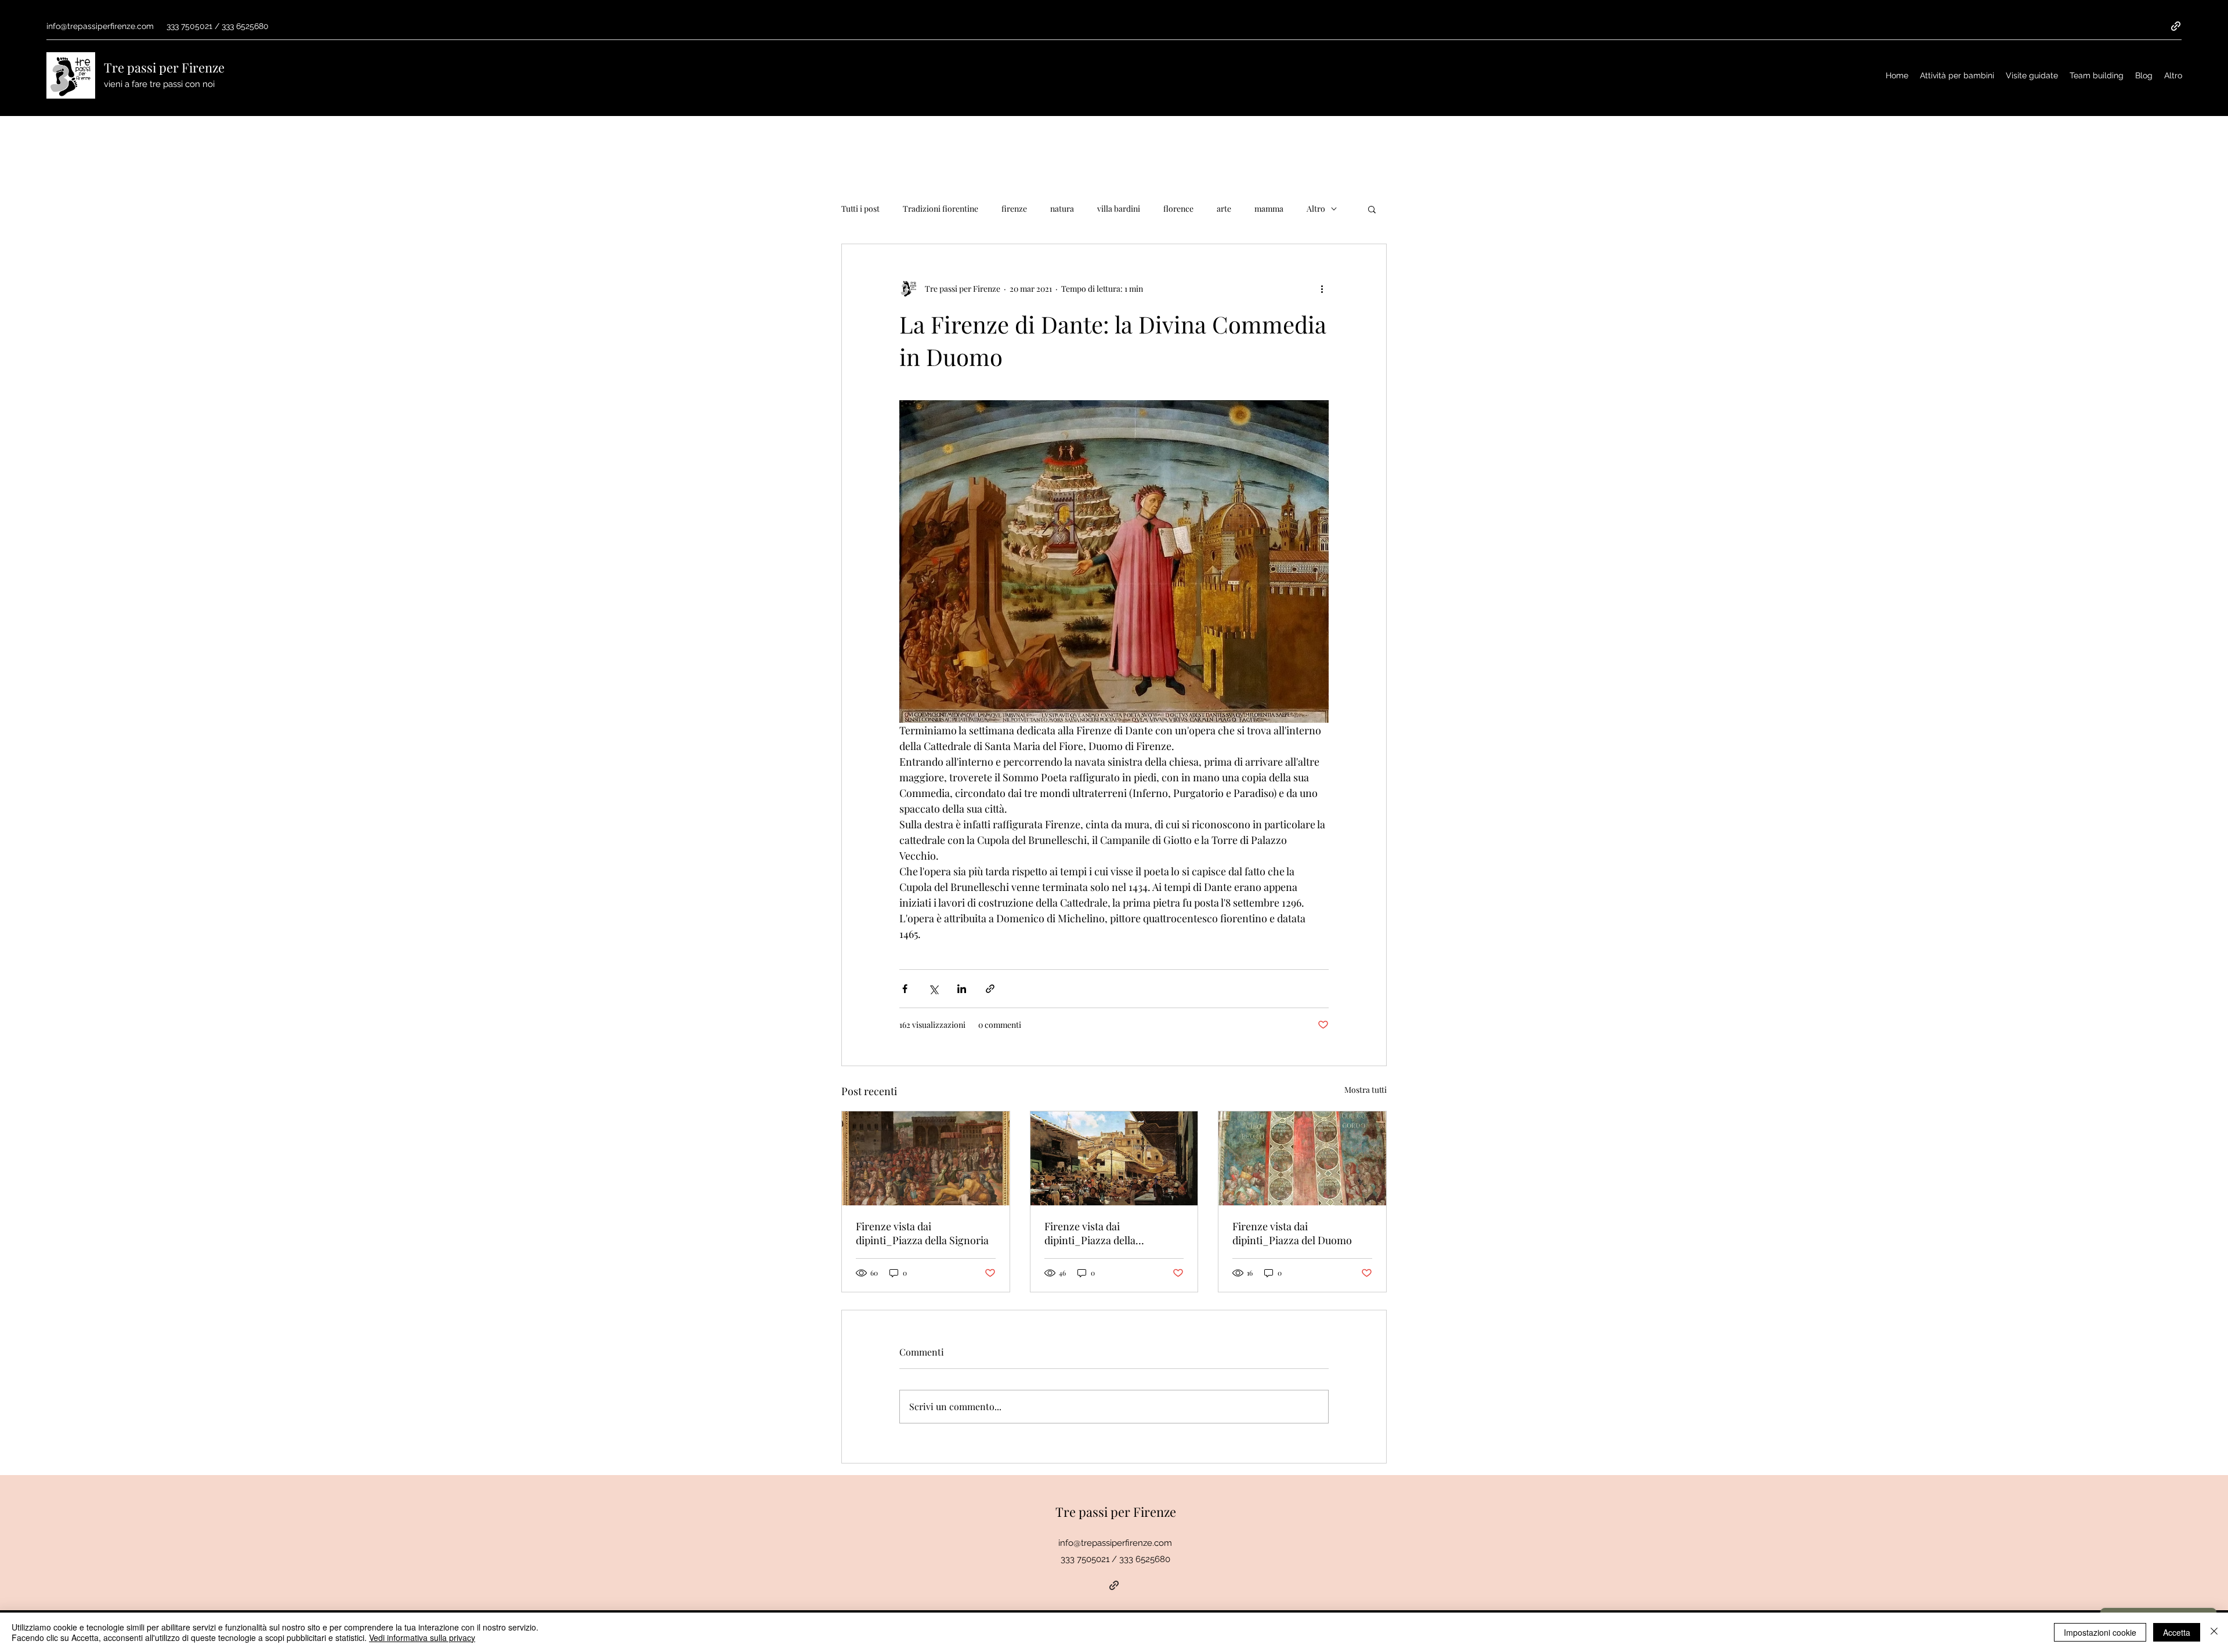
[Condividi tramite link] (990, 989)
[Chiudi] (2214, 1632)
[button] (1372, 209)
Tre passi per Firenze (164, 67)
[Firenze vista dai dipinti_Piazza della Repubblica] (1114, 1158)
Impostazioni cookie (2100, 1632)
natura (1062, 209)
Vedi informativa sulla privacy (422, 1637)
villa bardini (1119, 209)
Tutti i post (860, 209)
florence (1178, 209)
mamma (1269, 209)
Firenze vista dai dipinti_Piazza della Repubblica (1090, 1233)
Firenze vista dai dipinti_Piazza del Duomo (1292, 1233)
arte (1224, 209)
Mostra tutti (1366, 1090)
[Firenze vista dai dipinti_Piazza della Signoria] (926, 1158)
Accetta (2177, 1632)
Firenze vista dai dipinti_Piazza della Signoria (922, 1233)
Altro (1316, 209)
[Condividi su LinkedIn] (962, 989)
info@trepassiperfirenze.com (100, 26)
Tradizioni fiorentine (941, 209)
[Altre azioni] (1322, 288)
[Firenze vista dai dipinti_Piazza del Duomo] (1302, 1158)
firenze (1014, 209)
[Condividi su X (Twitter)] (933, 989)
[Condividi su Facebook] (905, 989)
